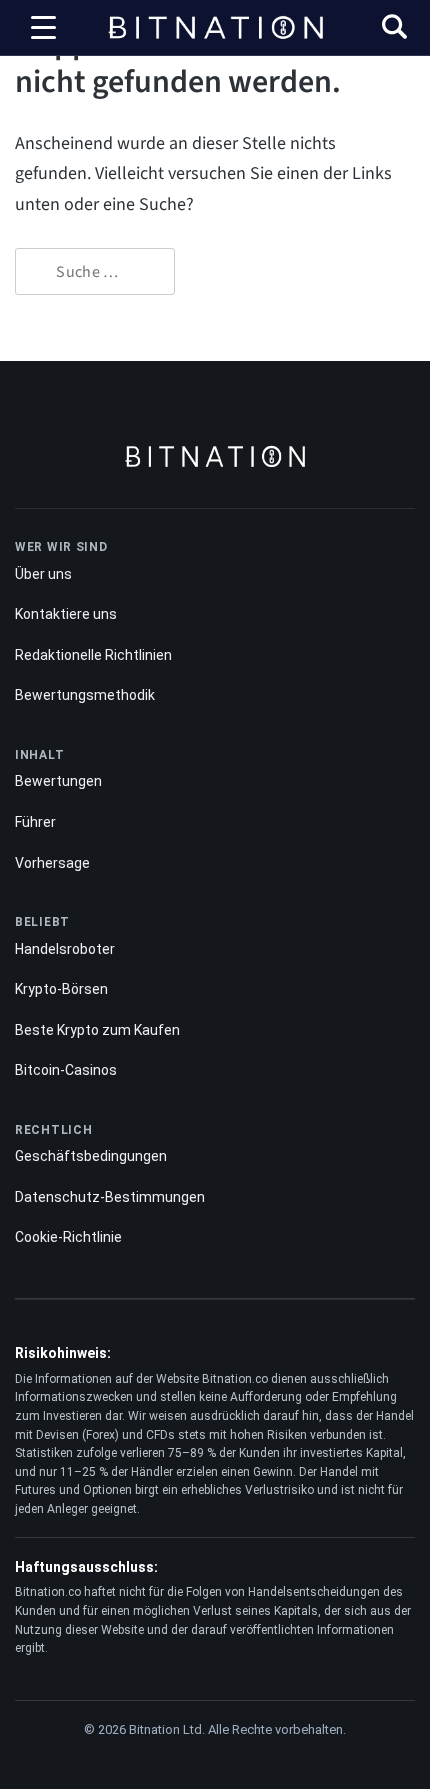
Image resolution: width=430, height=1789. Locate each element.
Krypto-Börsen (61, 989)
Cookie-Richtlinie (68, 1237)
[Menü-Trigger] (44, 28)
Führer (35, 822)
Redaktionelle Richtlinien (93, 655)
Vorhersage (52, 863)
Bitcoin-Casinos (66, 1070)
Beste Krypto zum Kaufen (97, 1030)
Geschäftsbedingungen (91, 1156)
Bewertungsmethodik (85, 695)
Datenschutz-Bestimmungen (110, 1197)
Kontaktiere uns (66, 614)
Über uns (43, 574)
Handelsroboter (65, 949)
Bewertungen (58, 781)
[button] (394, 29)
